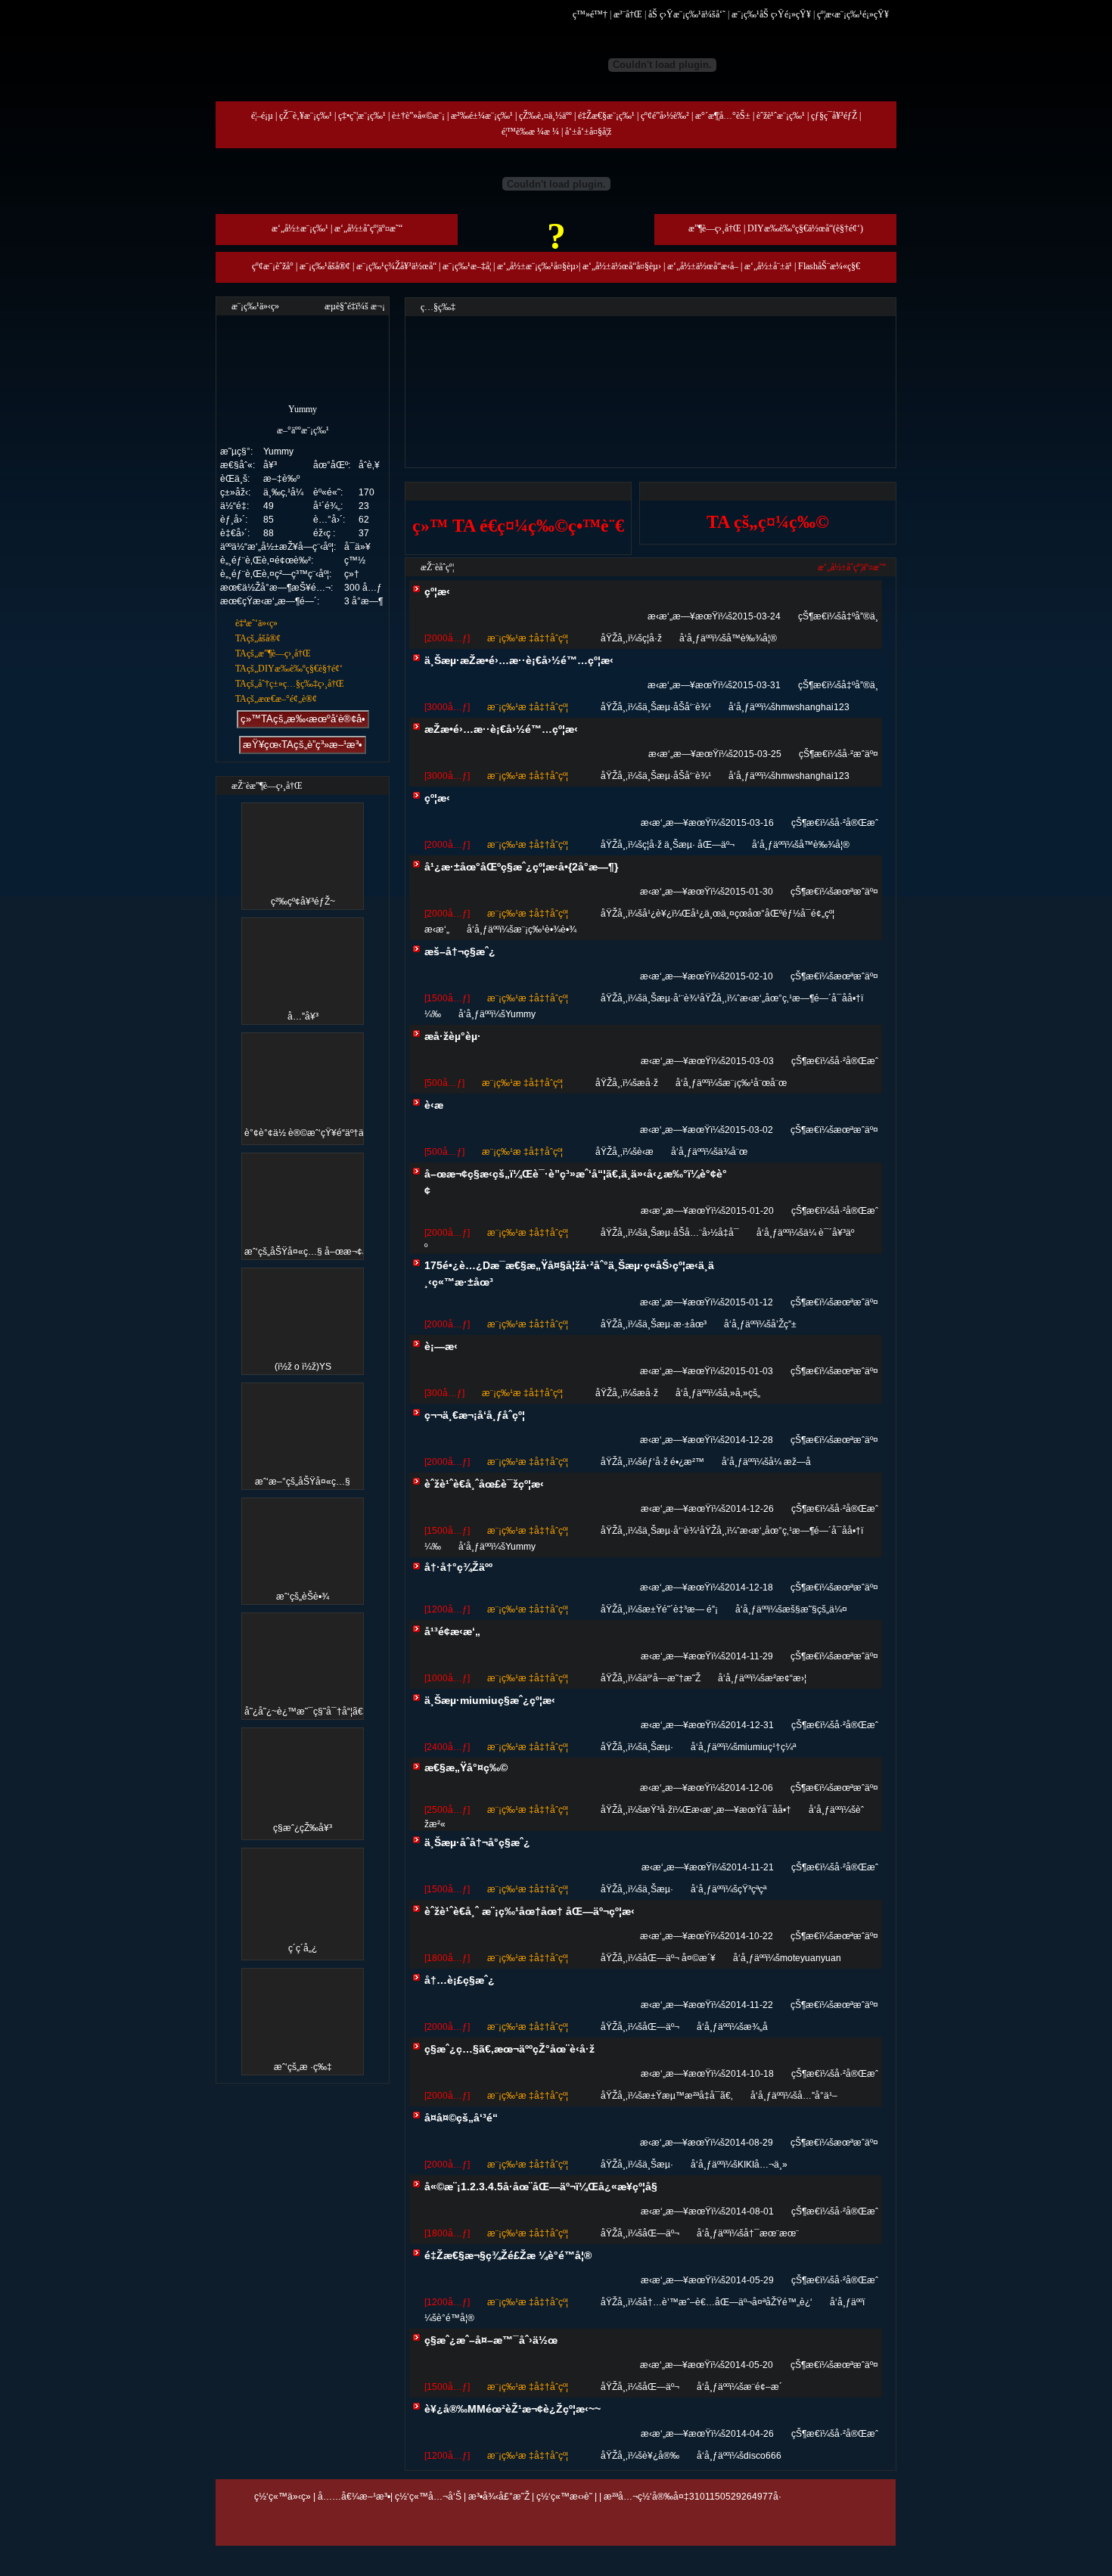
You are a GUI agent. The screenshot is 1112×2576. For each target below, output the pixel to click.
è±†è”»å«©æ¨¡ (418, 116)
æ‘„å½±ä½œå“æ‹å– (703, 266)
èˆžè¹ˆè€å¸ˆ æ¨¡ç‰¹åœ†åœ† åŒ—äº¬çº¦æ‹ (530, 1911)
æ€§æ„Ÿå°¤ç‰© (466, 1768)
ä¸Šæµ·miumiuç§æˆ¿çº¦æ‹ (490, 1700)
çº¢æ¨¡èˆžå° (273, 266)
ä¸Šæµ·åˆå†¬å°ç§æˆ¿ (477, 1842)
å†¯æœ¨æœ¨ (771, 2233)
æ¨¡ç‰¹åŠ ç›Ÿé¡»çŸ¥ (771, 14)
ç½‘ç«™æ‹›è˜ (564, 2497)
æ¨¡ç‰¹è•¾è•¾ (545, 930)
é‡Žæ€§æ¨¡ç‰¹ (606, 116)
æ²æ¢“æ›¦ (786, 1678)
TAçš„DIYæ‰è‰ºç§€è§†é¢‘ (289, 669)
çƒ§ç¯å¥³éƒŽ (834, 116)
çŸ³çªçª (752, 1889)
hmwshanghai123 (812, 707)
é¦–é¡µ (262, 116)
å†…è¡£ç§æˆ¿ (460, 1980)
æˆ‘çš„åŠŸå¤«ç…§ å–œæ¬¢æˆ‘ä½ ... (321, 1252)
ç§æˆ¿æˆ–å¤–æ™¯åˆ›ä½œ (491, 2340)
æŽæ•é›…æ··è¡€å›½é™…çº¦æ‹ (501, 729)
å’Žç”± (784, 1324)
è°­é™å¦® (455, 2318)
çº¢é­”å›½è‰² (665, 116)
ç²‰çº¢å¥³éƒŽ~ (303, 902)
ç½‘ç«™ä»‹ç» (283, 2497)
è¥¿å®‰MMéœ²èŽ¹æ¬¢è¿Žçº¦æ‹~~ (513, 2409)
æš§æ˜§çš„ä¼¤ (815, 1609)
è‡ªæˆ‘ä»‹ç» (256, 623)
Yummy (520, 1014)
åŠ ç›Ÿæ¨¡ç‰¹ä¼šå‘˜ (687, 14)
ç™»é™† (590, 14)
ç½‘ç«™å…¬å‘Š (428, 2497)
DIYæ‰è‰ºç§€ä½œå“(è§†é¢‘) (805, 228)
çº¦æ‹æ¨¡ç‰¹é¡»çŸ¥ (853, 14)
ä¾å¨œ (733, 1152)
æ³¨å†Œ (628, 14)
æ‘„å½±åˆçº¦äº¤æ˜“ (368, 228)
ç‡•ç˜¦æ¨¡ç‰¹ (362, 116)
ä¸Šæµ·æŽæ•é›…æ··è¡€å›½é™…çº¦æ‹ (519, 660)
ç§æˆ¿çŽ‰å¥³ (303, 1828)
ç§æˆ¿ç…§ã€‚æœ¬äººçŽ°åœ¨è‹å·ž (509, 2049)
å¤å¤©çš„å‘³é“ (461, 2118)
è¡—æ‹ (441, 1346)
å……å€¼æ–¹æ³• (354, 2497)
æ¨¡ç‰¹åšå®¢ (325, 266)
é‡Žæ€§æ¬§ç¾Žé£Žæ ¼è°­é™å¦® (508, 2255)
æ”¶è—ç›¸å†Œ (715, 228)
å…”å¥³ (303, 1016)
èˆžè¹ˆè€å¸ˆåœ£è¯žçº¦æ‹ (484, 1484)
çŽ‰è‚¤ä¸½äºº (545, 116)
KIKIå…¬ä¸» (763, 2165)
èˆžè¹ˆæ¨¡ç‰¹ (781, 116)
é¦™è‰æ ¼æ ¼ (530, 132)
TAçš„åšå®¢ (258, 638)
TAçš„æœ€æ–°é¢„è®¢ (276, 699)
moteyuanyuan (811, 1958)
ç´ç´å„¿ (303, 1948)
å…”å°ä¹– (817, 2096)
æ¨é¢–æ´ (763, 2387)
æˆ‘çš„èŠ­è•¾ (303, 1597)
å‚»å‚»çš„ (741, 1393)
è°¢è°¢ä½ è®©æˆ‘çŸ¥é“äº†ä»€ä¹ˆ (315, 1133)
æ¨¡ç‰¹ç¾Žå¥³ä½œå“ (396, 266)
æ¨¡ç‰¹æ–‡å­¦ (467, 266)
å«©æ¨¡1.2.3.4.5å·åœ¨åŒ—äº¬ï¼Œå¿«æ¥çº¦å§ (541, 2186)
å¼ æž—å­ (790, 1462)
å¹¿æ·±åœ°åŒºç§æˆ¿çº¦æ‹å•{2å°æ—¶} (521, 867)
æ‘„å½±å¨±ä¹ (768, 266)
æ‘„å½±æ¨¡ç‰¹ (300, 228)
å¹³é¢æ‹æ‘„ (452, 1631)
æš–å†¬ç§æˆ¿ (460, 951)
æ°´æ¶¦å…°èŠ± (723, 116)
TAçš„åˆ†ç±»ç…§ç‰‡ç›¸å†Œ (290, 684)
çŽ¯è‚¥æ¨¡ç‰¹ (306, 116)
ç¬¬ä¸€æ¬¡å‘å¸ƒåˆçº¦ (475, 1415)
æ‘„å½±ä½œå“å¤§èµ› (622, 266)
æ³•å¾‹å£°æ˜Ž (499, 2497)
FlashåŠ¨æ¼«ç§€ (829, 266)
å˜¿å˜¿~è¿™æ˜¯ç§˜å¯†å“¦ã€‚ (305, 1712)
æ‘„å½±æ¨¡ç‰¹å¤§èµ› (538, 266)
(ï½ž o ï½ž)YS (303, 1367)
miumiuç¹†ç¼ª (767, 1747)
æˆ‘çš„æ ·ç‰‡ (303, 2067)
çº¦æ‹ (437, 591)
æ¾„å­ (756, 2027)
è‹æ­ (434, 1105)
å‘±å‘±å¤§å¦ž (588, 132)
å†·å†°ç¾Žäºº (458, 1567)
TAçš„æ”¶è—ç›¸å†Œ (273, 653)
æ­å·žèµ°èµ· (453, 1036)
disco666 (763, 2456)
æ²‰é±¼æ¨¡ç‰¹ (482, 116)
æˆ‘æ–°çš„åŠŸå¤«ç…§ (303, 1482)
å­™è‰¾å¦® (752, 638)
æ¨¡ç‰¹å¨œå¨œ (755, 1083)
